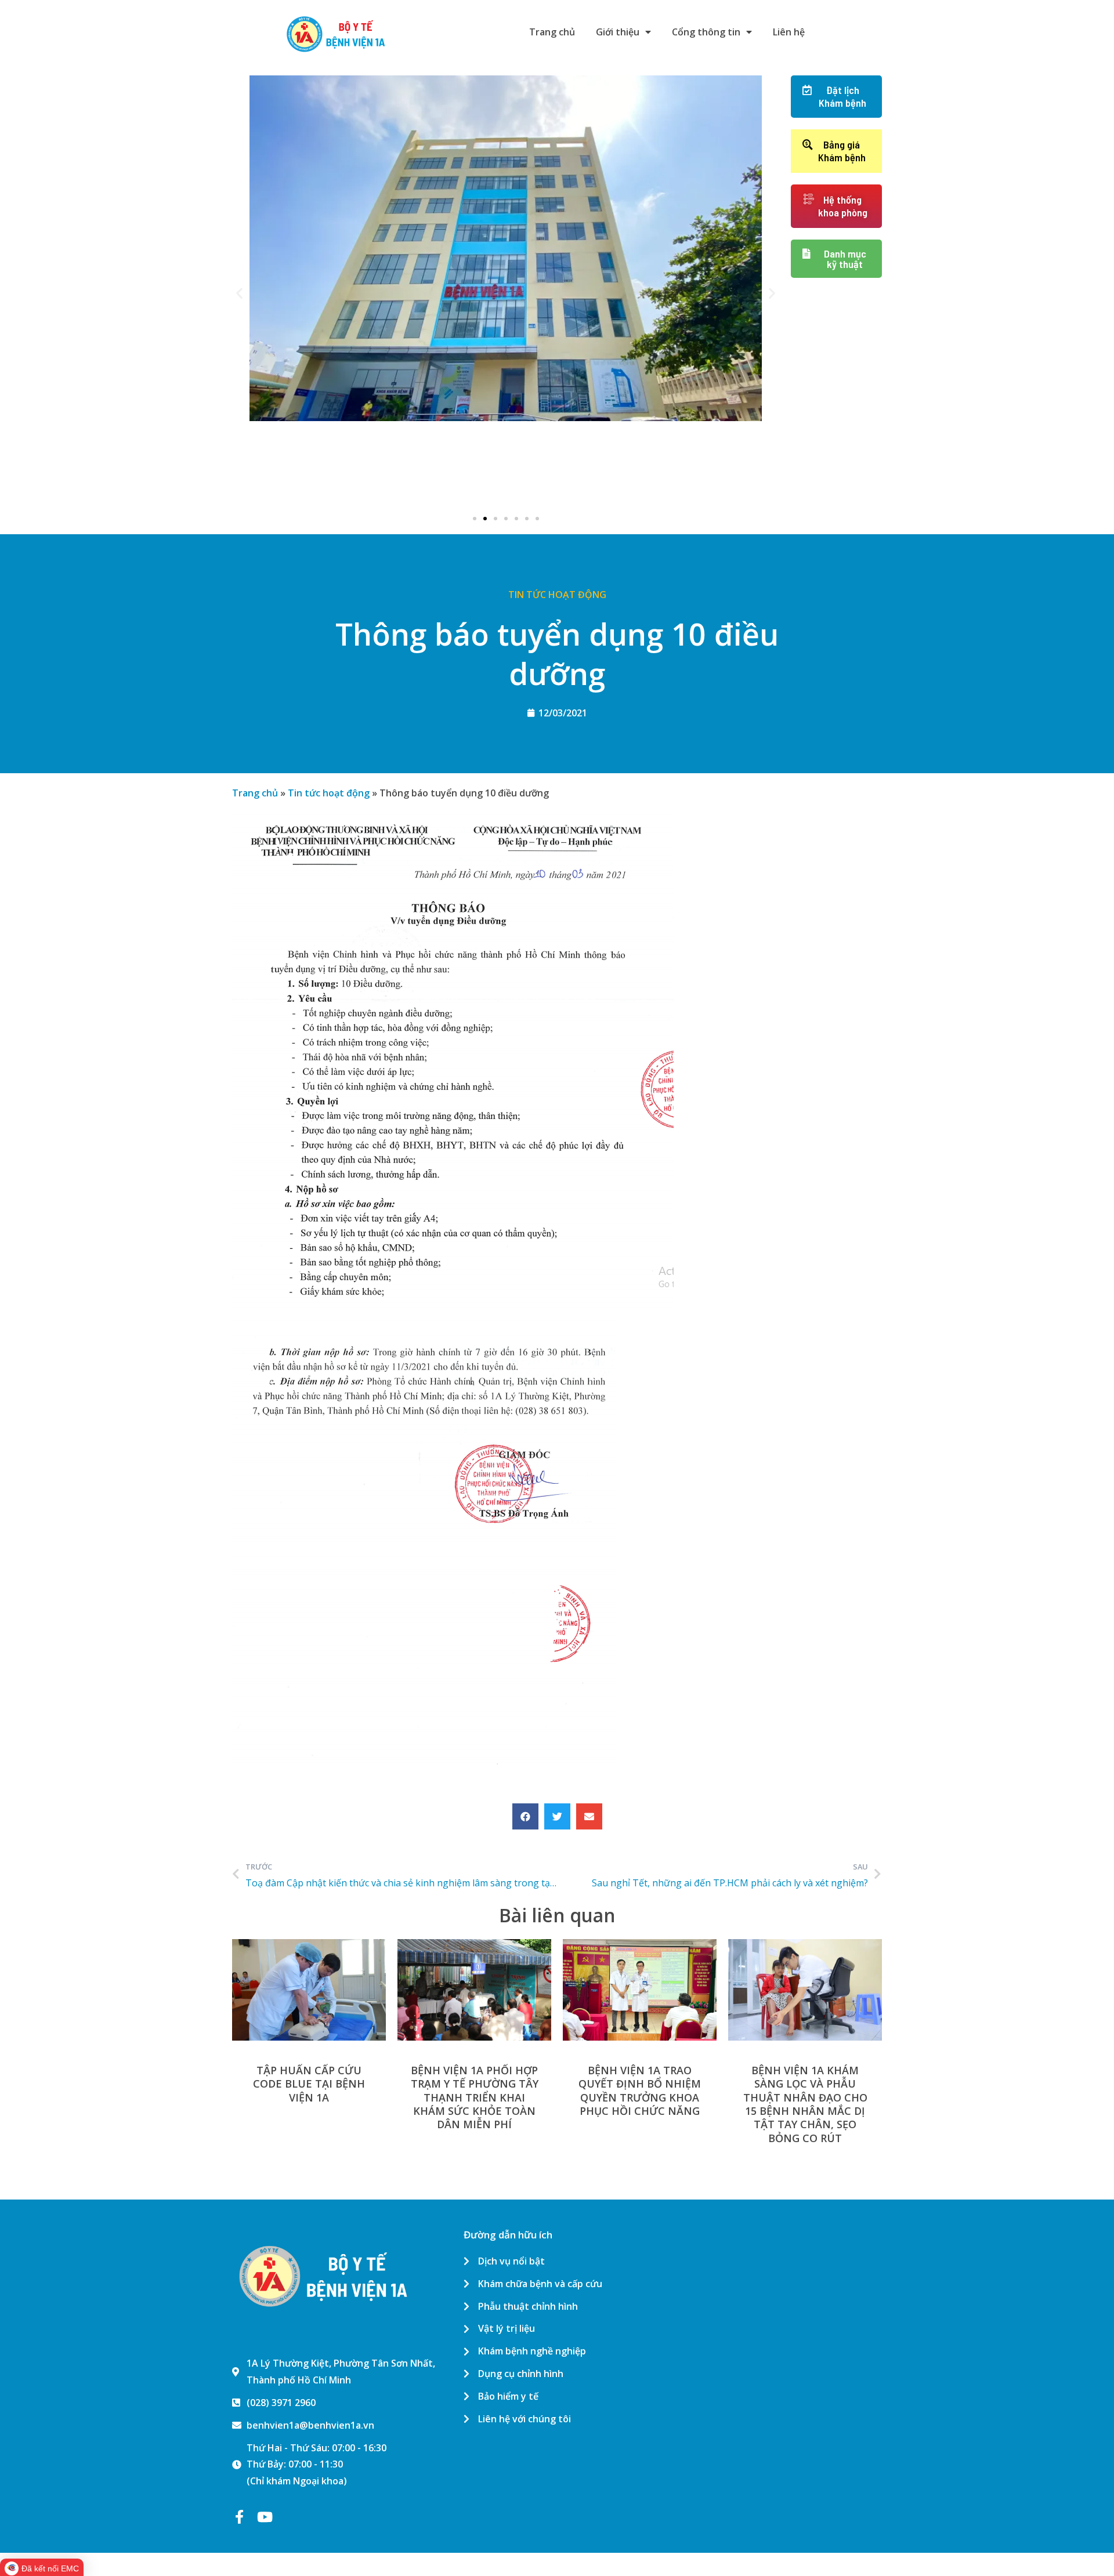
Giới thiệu (618, 32)
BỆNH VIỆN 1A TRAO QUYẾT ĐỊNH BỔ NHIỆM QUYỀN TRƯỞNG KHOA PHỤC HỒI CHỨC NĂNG (640, 2090)
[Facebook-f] (239, 2517)
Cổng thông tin (706, 32)
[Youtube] (265, 2517)
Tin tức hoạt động (557, 595)
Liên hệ (789, 32)
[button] (475, 519)
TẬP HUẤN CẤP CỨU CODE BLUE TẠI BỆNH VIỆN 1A (309, 2084)
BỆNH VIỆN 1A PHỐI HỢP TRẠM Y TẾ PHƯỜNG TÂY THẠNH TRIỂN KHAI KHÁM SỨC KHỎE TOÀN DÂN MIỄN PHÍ (475, 2097)
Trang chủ (552, 32)
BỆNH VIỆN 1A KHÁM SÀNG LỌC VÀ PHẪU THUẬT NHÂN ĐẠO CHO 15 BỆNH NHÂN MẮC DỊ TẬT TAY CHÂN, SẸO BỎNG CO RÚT (805, 2104)
